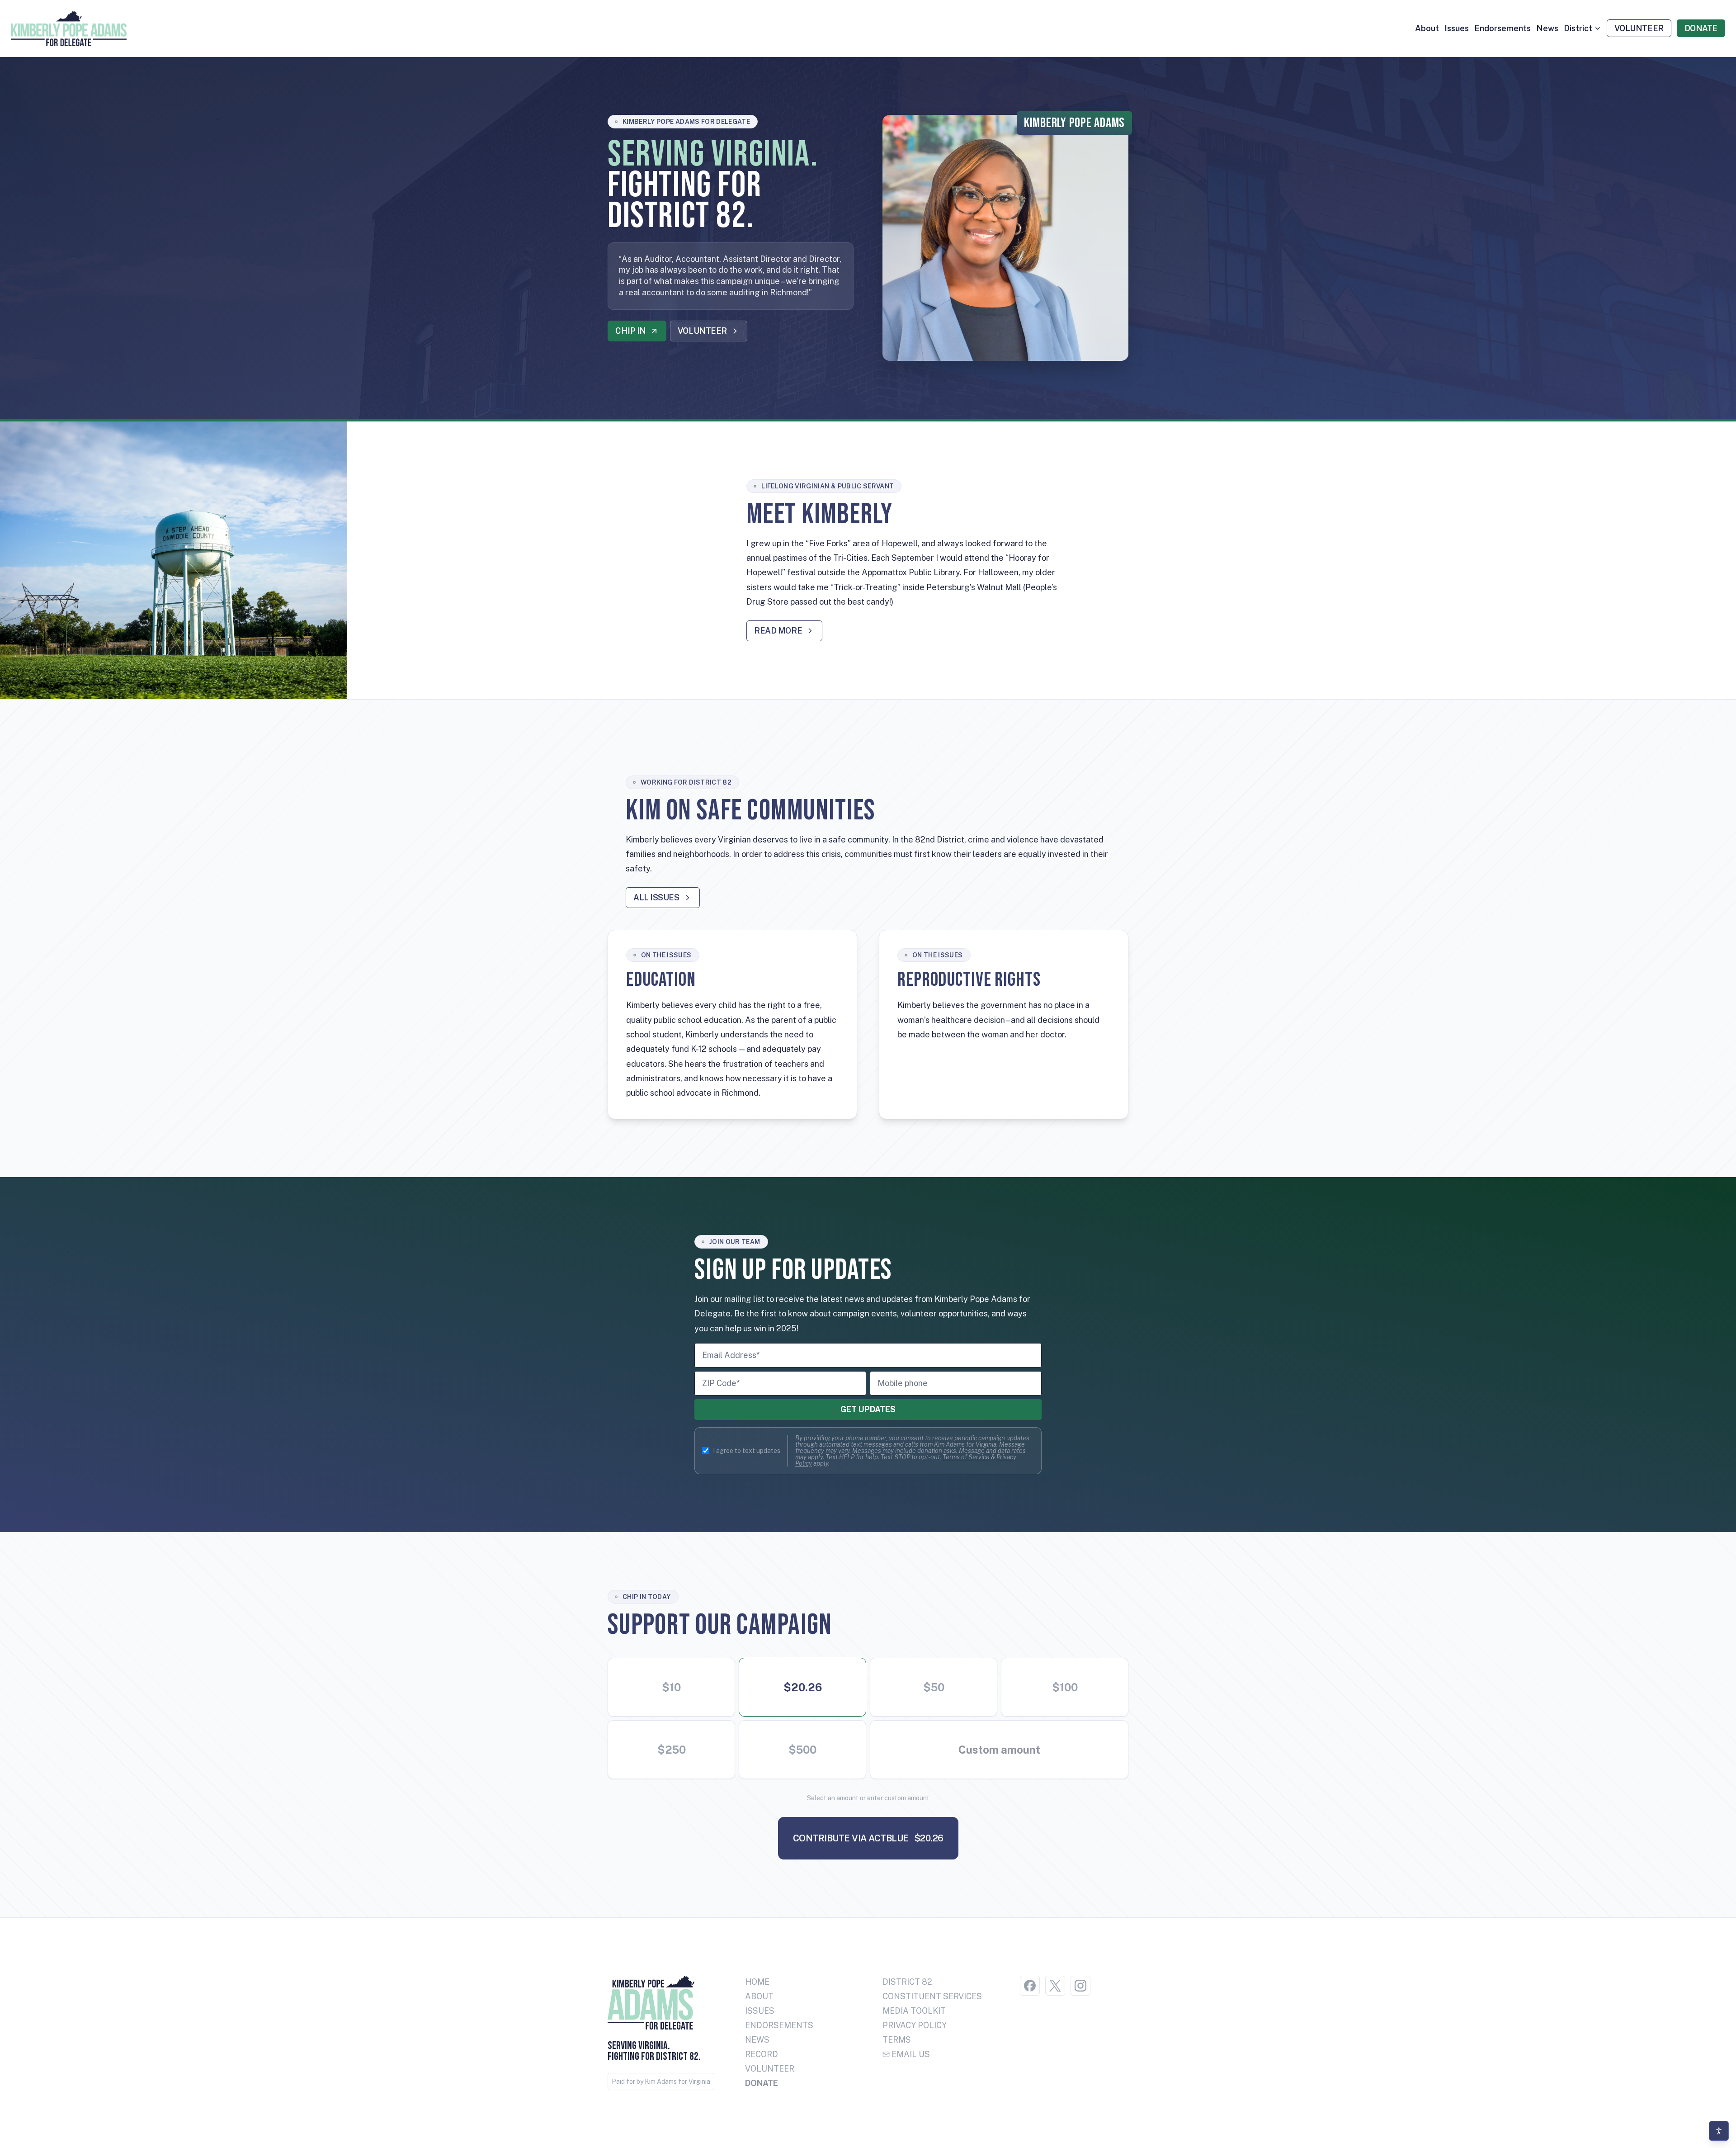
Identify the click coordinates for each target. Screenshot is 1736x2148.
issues (1457, 28)
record (762, 2054)
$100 (1065, 1687)
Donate (762, 2083)
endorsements (1502, 28)
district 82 (907, 1982)
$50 (934, 1687)
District (1578, 28)
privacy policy (915, 2025)
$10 (671, 1687)
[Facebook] (1030, 1986)
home (757, 1982)
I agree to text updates (747, 1451)
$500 (802, 1750)
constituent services (932, 1996)
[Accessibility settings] (1719, 2131)
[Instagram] (1080, 1986)
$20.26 (803, 1687)
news (1547, 28)
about (1427, 28)
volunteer (770, 2069)
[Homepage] (69, 28)
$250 (672, 1750)
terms (897, 2040)
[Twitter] (1055, 1986)
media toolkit (914, 2011)
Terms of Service (966, 1457)
